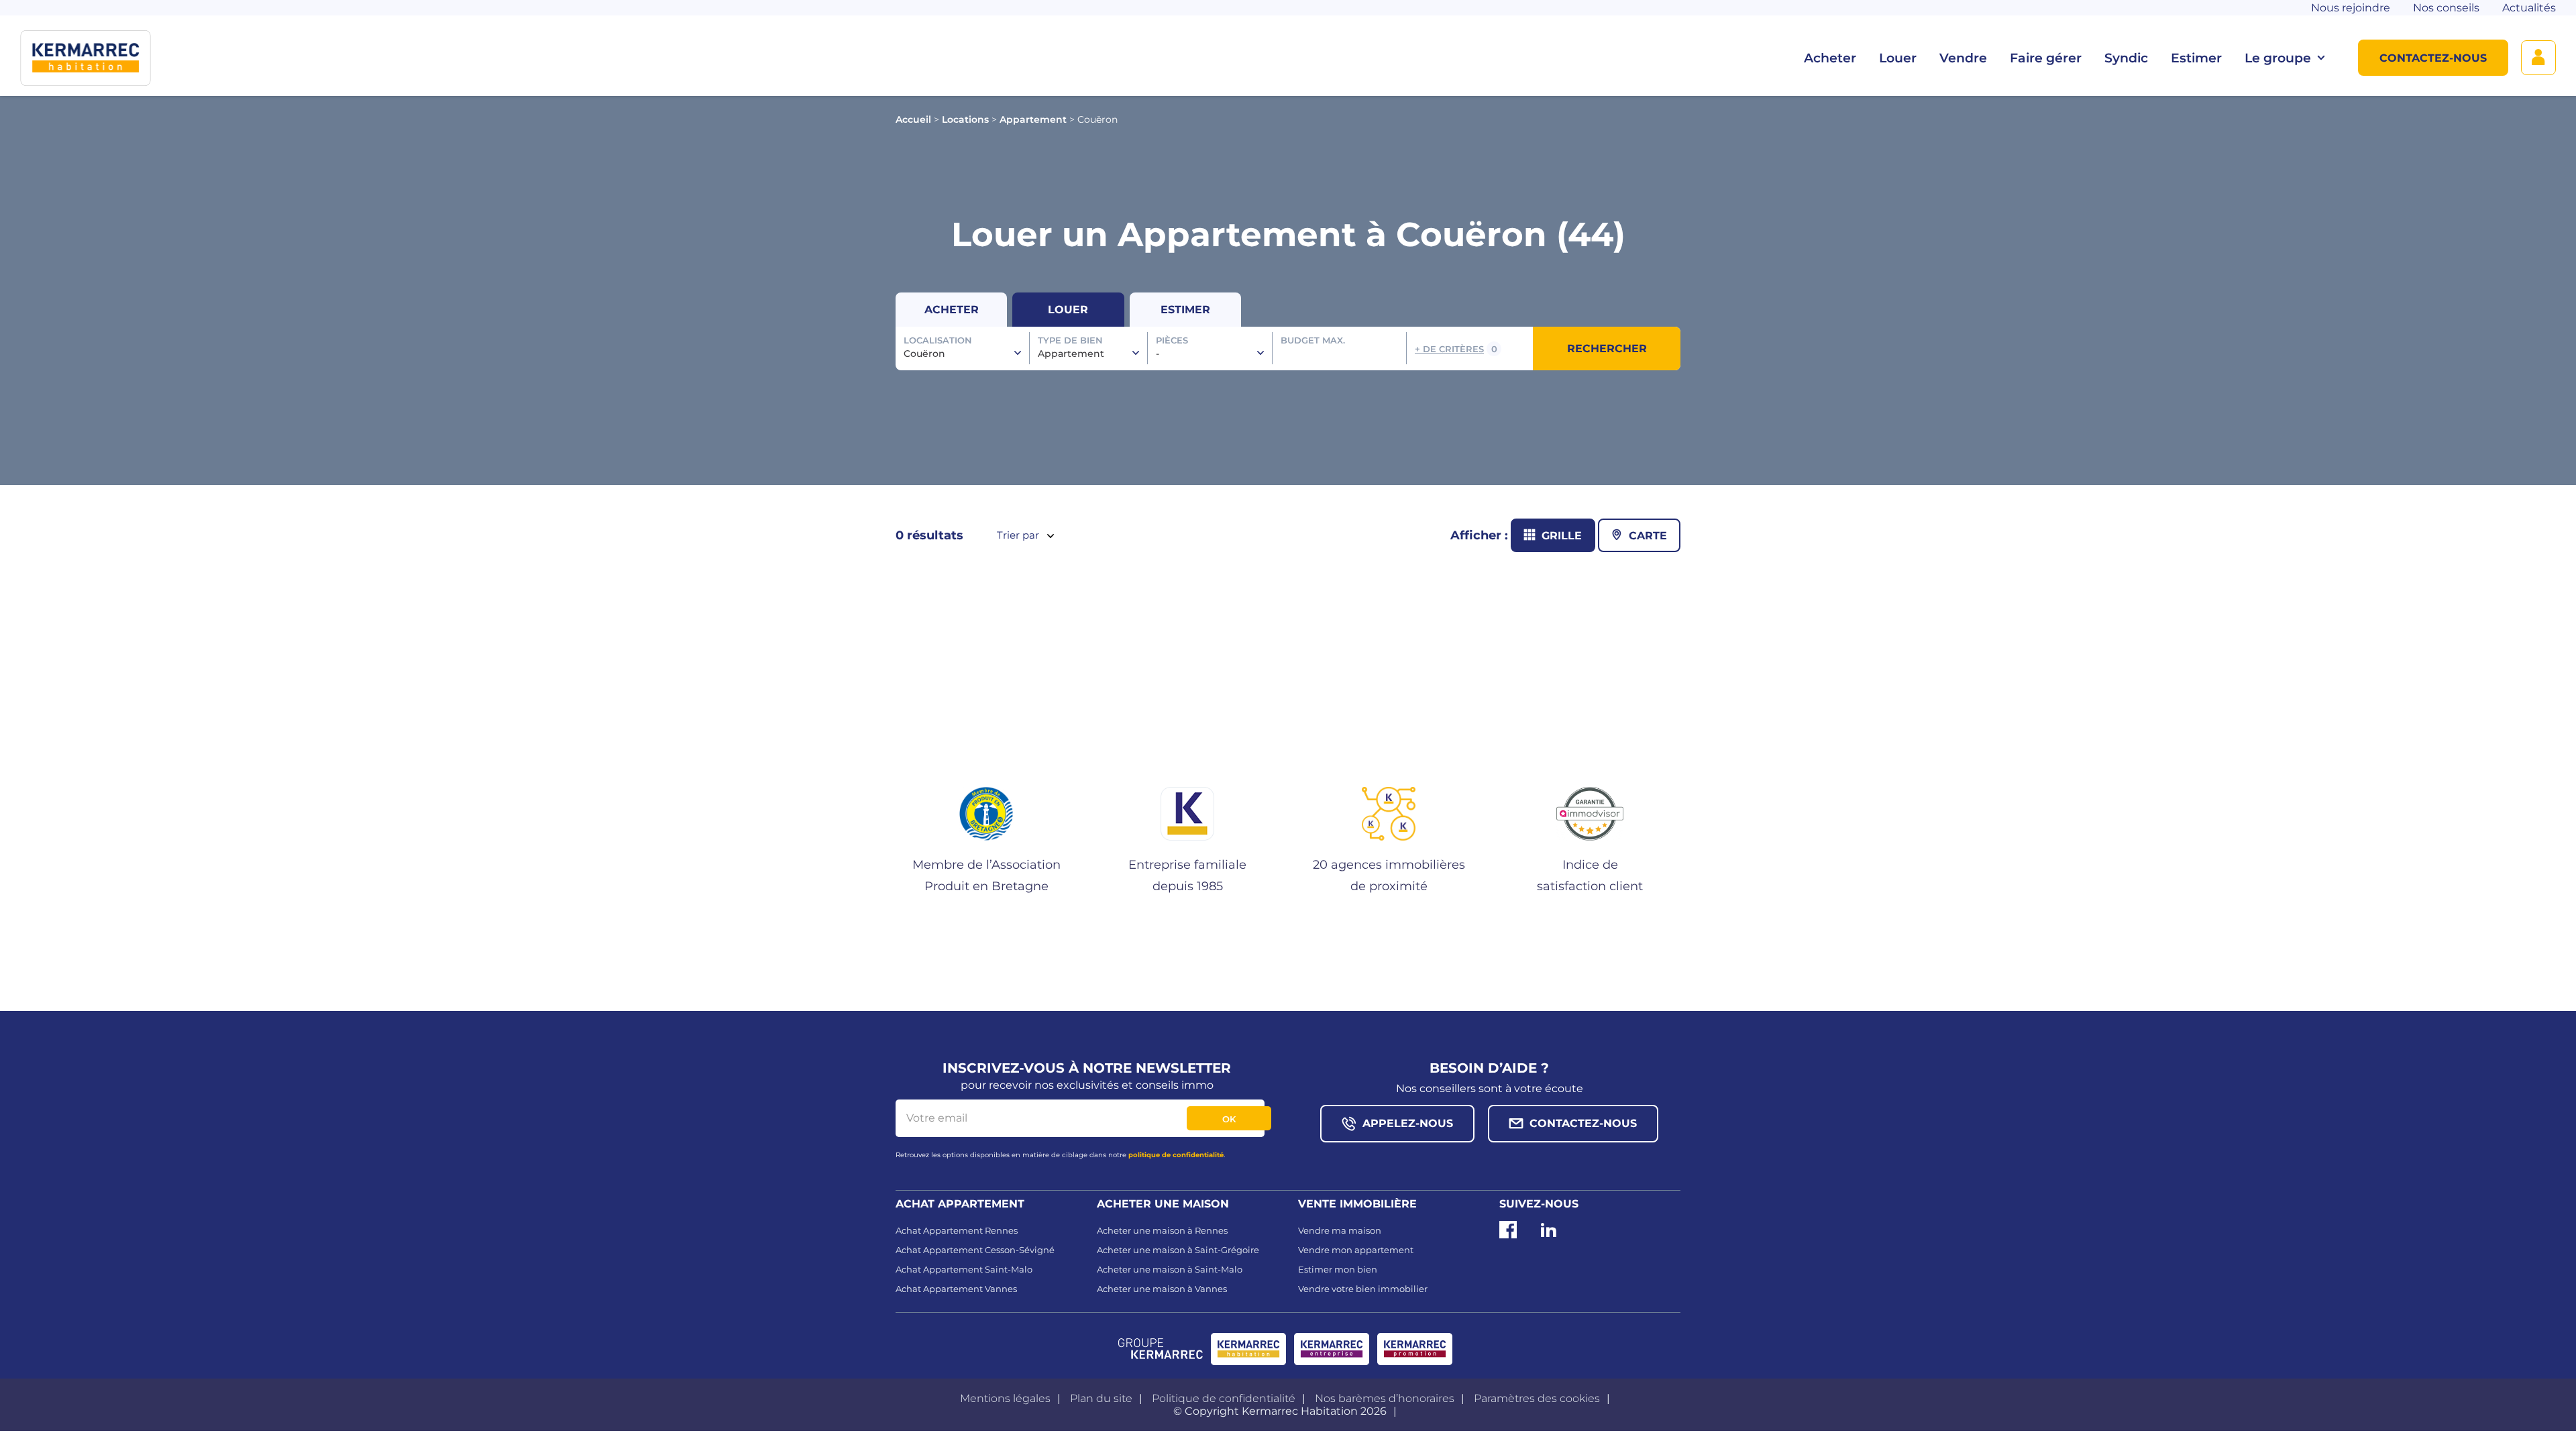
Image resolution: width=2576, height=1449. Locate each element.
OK (1229, 1119)
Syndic (2126, 58)
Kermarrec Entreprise (1332, 1349)
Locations (965, 119)
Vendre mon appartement (1356, 1250)
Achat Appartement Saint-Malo (964, 1269)
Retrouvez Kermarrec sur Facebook (1508, 1235)
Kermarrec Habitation (1248, 1349)
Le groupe (2278, 58)
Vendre (1963, 58)
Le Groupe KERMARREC (1161, 1349)
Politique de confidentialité (1224, 1398)
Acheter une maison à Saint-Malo (1170, 1269)
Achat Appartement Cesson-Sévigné (975, 1250)
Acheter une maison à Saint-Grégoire (1178, 1250)
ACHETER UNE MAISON (1163, 1204)
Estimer (2196, 58)
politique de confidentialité (1176, 1155)
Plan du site (1101, 1398)
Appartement (1033, 119)
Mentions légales (1005, 1398)
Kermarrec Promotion (1415, 1349)
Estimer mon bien (1338, 1269)
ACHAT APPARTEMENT (960, 1204)
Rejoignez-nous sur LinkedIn (1548, 1235)
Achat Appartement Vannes (956, 1289)
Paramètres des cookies (1537, 1398)
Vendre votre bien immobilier (1363, 1289)
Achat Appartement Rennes (957, 1230)
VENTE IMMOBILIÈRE (1357, 1204)
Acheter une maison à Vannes (1162, 1289)
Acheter (1830, 58)
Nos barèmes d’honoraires (1385, 1398)
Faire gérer (2046, 58)
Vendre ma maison (1340, 1230)
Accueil (913, 119)
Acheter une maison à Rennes (1162, 1230)
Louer (1898, 58)
